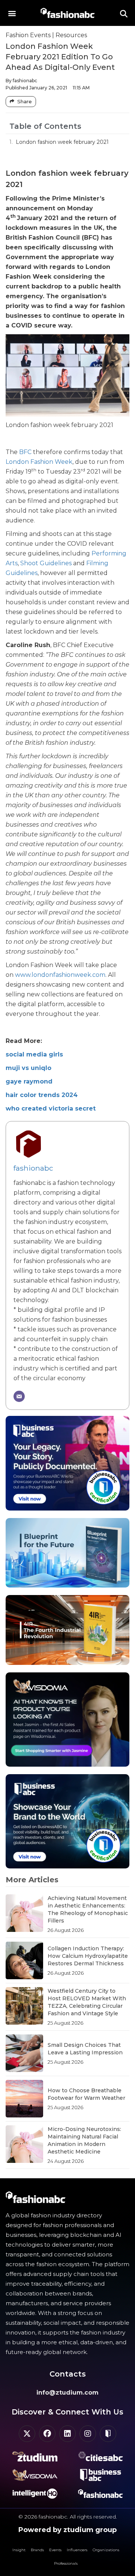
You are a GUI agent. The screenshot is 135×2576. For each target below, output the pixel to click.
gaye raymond (29, 1081)
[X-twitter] (27, 2434)
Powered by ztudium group (67, 2530)
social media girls (34, 1054)
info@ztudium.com (67, 2393)
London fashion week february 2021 (62, 142)
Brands (37, 2550)
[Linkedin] (67, 2434)
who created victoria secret (51, 1108)
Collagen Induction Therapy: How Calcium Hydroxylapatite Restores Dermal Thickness (88, 1956)
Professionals (66, 2563)
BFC (25, 452)
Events (55, 2550)
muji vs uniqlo (28, 1068)
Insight (19, 2550)
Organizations (106, 2550)
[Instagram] (88, 2434)
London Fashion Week (39, 462)
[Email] (19, 1396)
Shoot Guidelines (46, 563)
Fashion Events (28, 35)
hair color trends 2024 (42, 1095)
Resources (71, 35)
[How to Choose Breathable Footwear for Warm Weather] (24, 2099)
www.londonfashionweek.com (60, 975)
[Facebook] (47, 2434)
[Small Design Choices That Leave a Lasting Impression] (24, 2053)
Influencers (77, 2550)
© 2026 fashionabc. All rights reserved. (68, 2517)
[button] (12, 13)
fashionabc (33, 1168)
